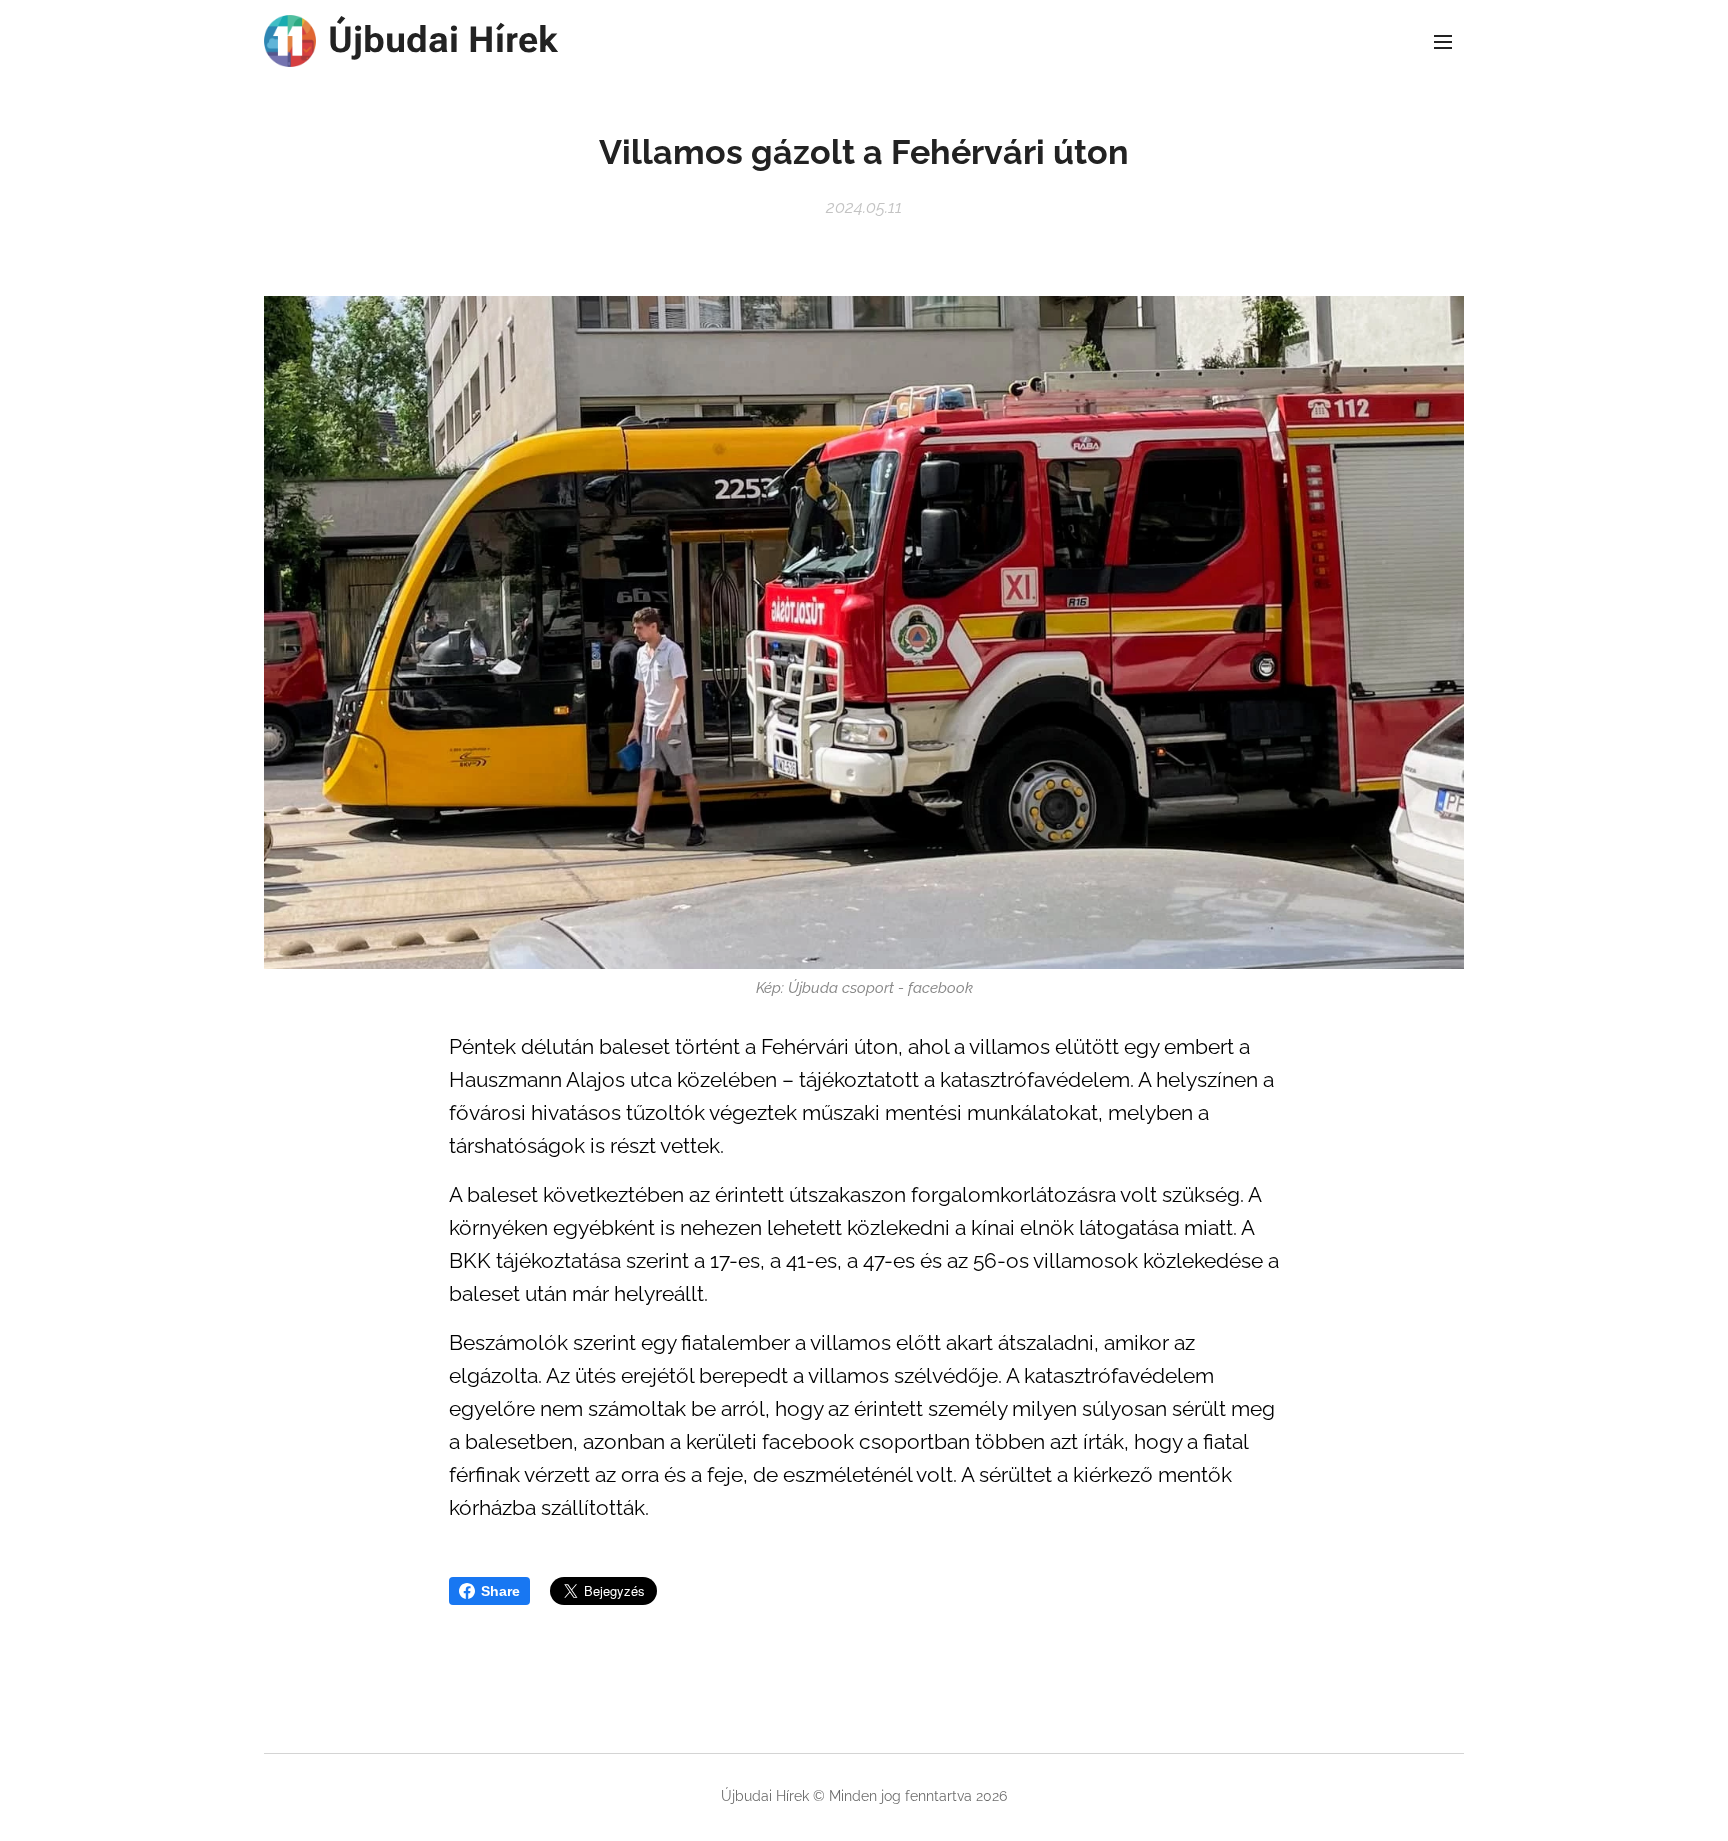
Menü (1449, 41)
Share (500, 1591)
